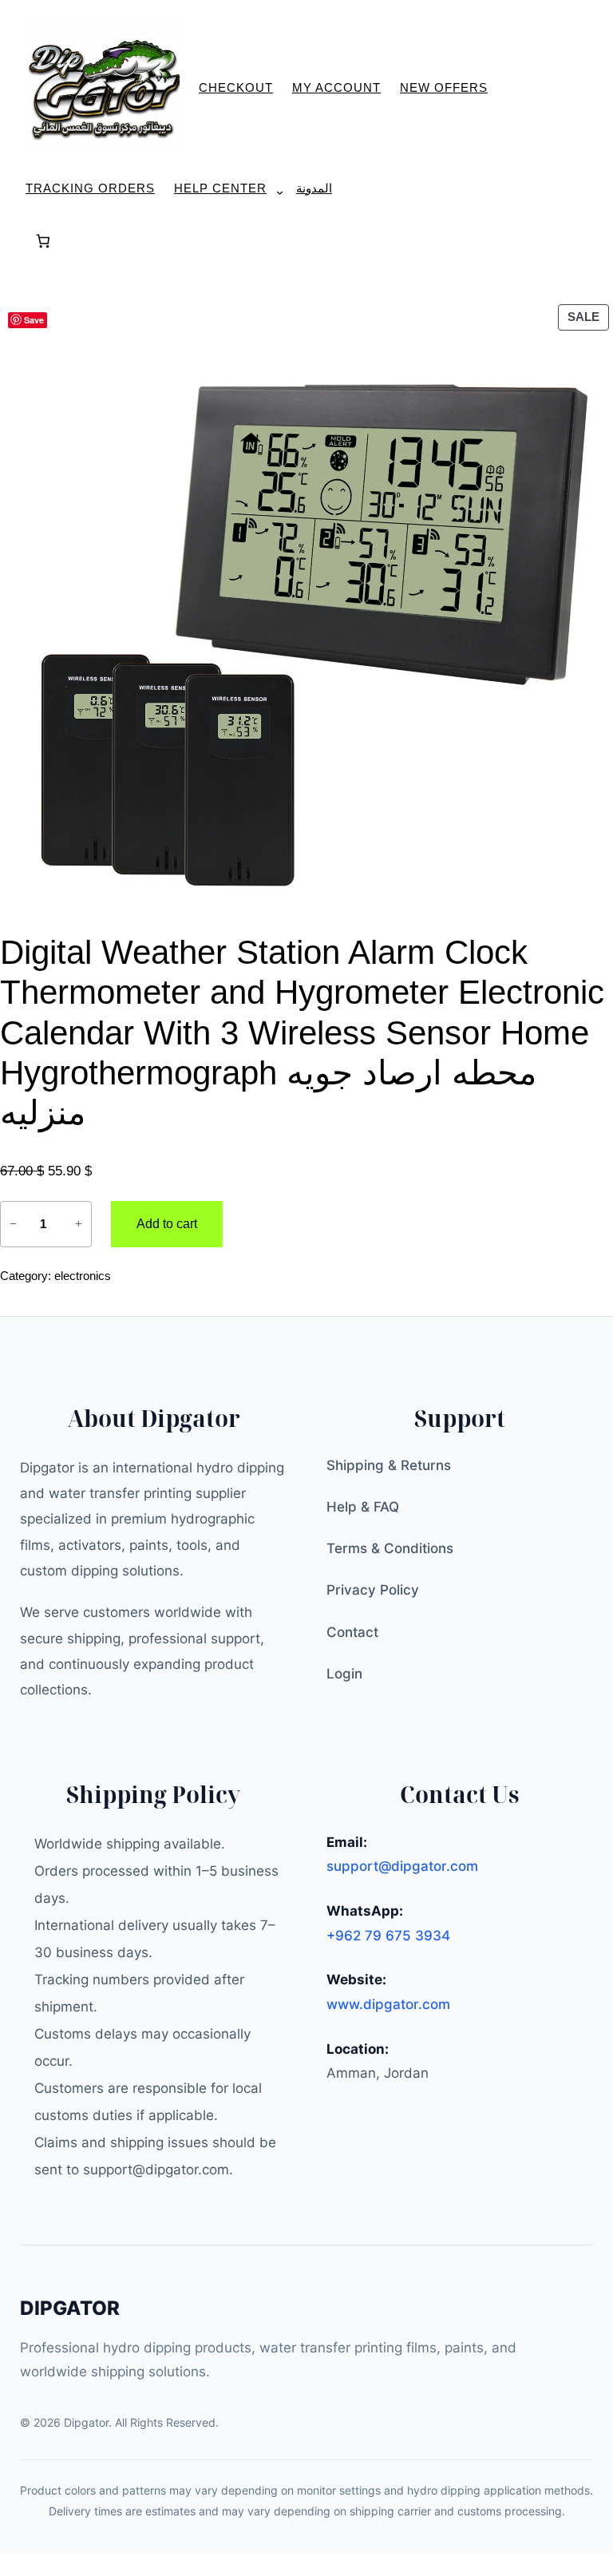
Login (344, 1674)
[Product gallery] (306, 607)
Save (34, 320)
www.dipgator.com (388, 2004)
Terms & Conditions (390, 1548)
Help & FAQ (363, 1507)
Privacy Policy (373, 1590)
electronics (83, 1276)
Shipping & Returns (389, 1465)
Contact (352, 1632)
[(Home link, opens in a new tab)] (103, 88)
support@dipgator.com (402, 1866)
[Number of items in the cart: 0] (43, 242)
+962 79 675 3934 (388, 1936)
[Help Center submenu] (273, 192)
